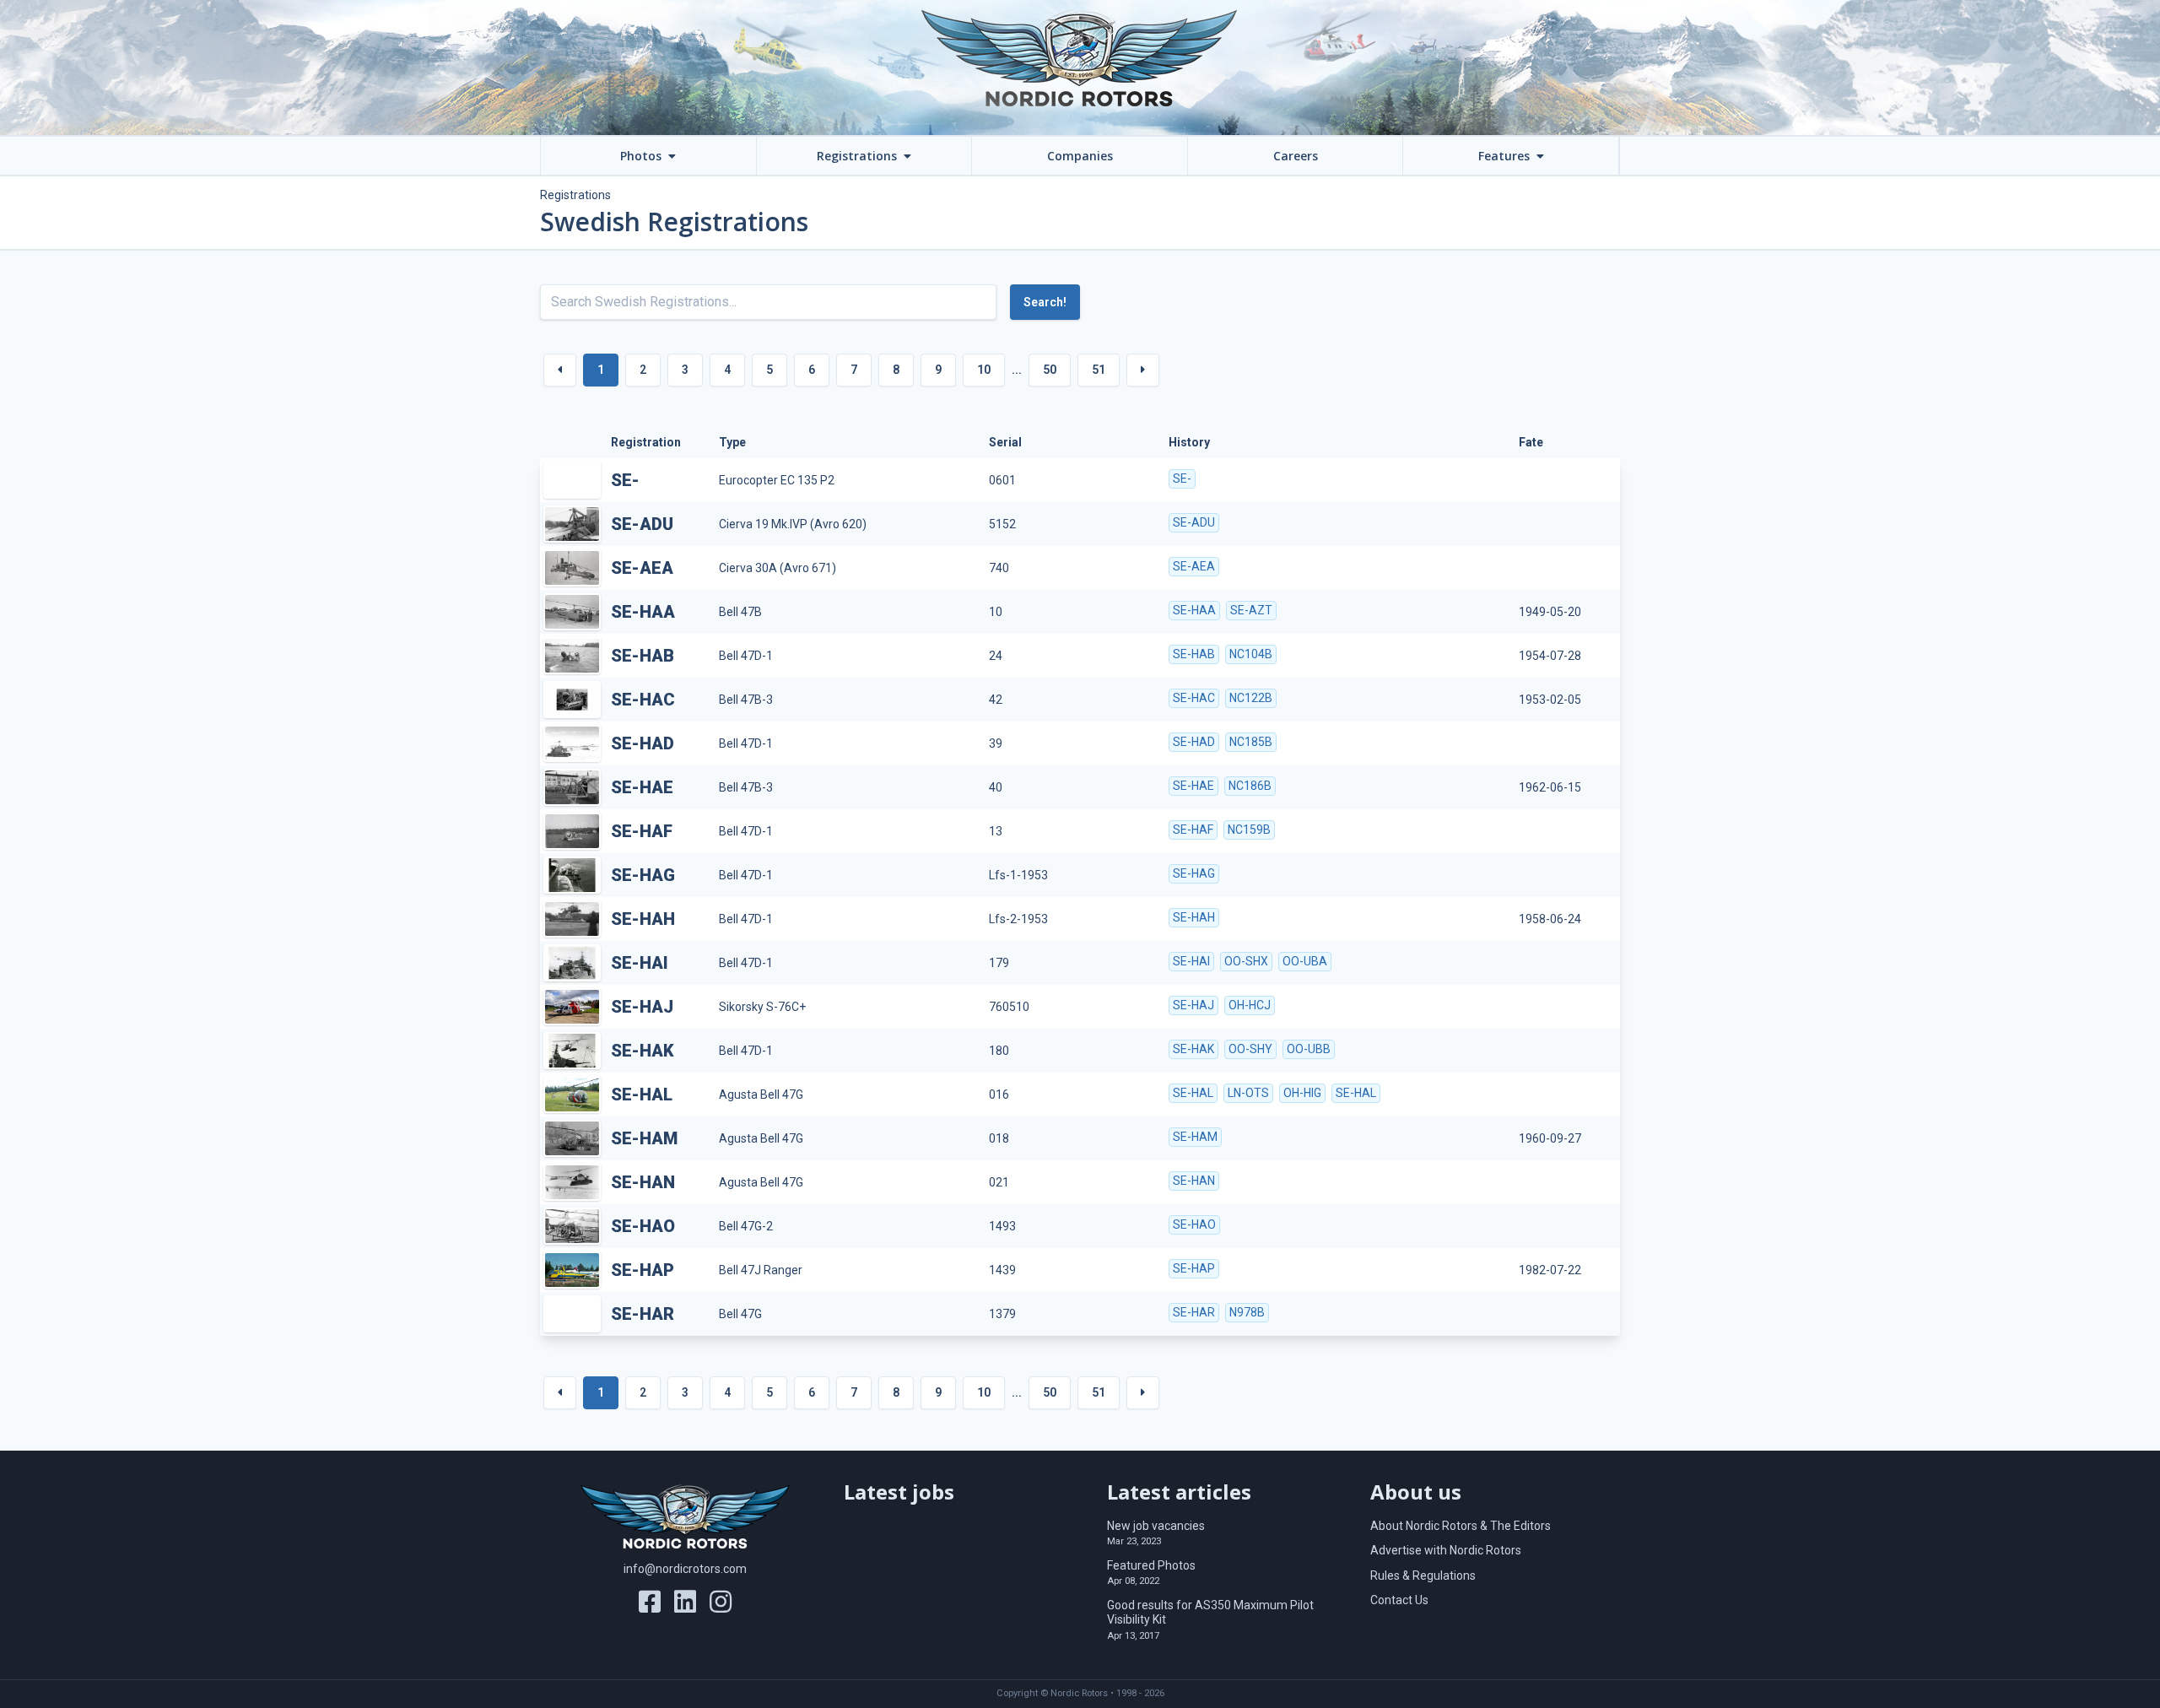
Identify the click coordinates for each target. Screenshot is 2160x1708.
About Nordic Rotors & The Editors (1461, 1526)
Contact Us (1399, 1600)
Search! (1045, 302)
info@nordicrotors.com (685, 1569)
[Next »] (1143, 370)
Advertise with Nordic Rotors (1446, 1550)
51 (1099, 370)
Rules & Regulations (1423, 1576)
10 (984, 370)
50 (1050, 370)
